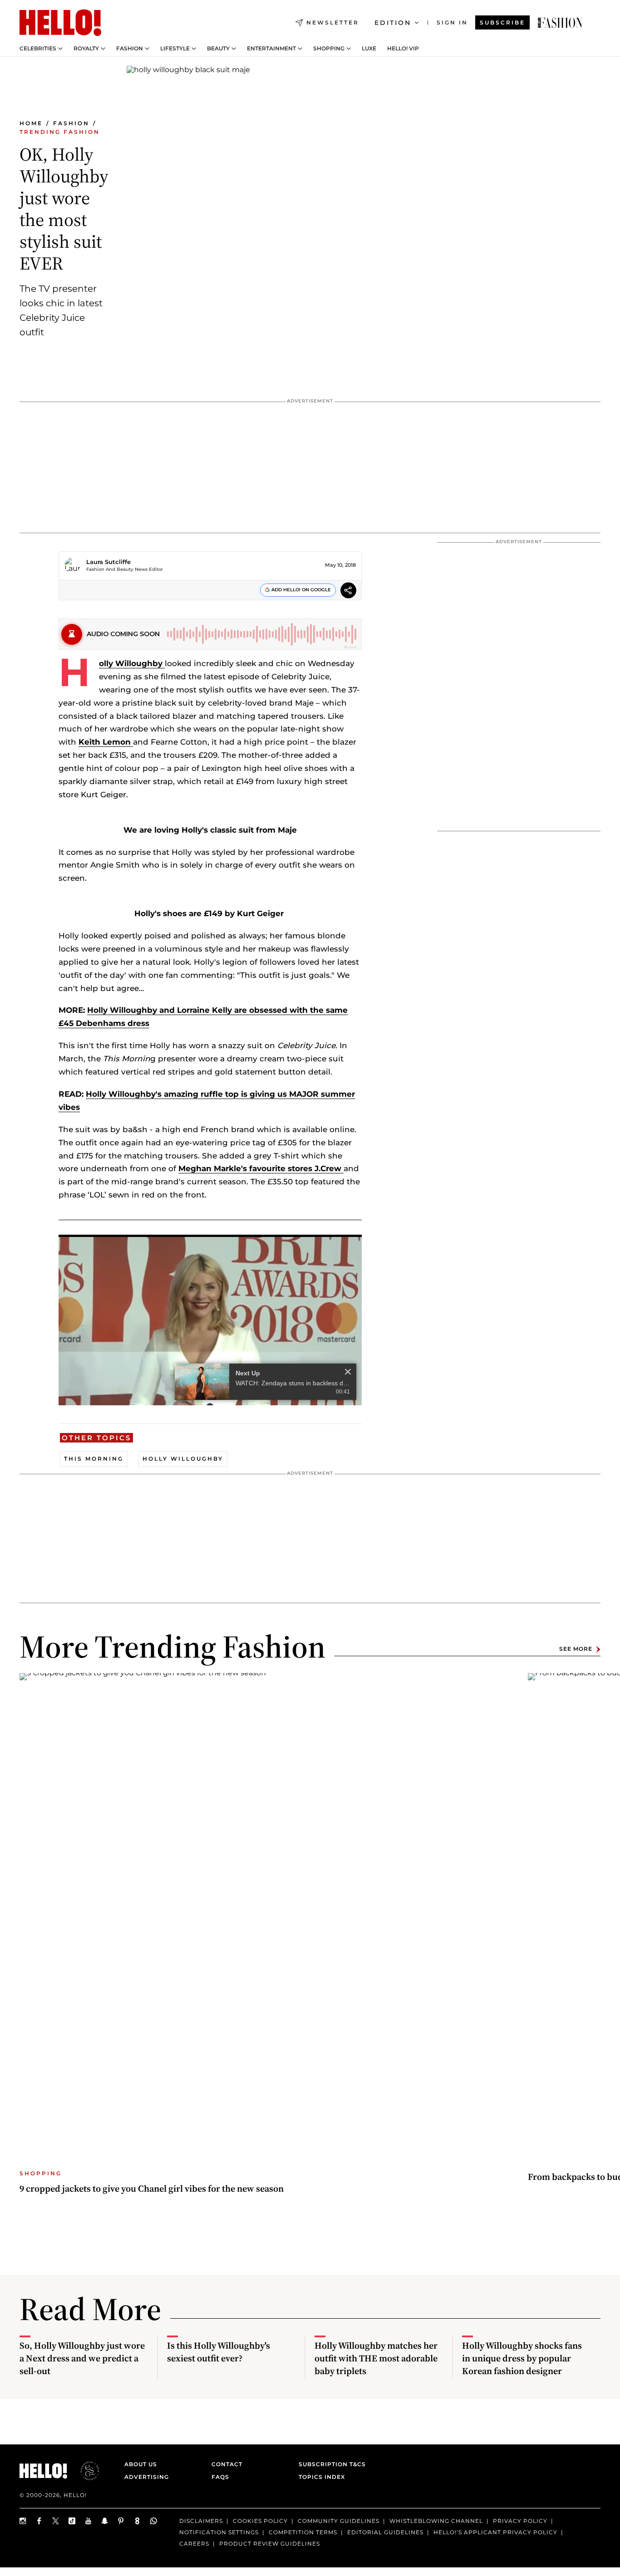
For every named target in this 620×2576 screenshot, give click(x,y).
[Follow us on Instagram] (23, 2521)
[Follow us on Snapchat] (105, 2521)
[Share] (348, 591)
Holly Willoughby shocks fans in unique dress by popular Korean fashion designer (522, 2358)
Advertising (147, 2477)
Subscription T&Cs (330, 2464)
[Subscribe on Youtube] (89, 2521)
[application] (210, 1320)
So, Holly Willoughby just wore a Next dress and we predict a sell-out (82, 2358)
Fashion (130, 49)
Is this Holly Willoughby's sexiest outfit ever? (219, 2352)
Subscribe (502, 22)
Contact (227, 2464)
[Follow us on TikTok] (72, 2521)
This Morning (94, 1459)
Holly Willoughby (132, 663)
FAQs (220, 2477)
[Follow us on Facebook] (39, 2521)
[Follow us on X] (56, 2521)
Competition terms (303, 2532)
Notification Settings (219, 2532)
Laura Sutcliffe (108, 562)
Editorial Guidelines (385, 2532)
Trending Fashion (60, 132)
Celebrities (38, 49)
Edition (393, 23)
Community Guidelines (339, 2521)
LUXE (369, 49)
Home (31, 123)
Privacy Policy (520, 2521)
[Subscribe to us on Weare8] (138, 2521)
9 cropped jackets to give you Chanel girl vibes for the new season (152, 2188)
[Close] (348, 1372)
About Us (141, 2464)
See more (576, 1649)
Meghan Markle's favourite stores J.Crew (261, 1168)
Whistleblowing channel (436, 2521)
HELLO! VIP (403, 49)
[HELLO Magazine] (60, 23)
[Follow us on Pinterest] (121, 2521)
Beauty (218, 49)
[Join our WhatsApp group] (154, 2521)
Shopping (329, 49)
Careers (194, 2544)
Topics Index (322, 2477)
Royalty (86, 49)
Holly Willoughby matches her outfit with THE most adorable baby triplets (376, 2358)
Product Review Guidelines (270, 2544)
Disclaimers (201, 2521)
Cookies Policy (260, 2521)
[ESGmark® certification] (84, 2471)
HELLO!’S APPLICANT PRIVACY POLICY (495, 2532)
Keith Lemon (106, 742)
